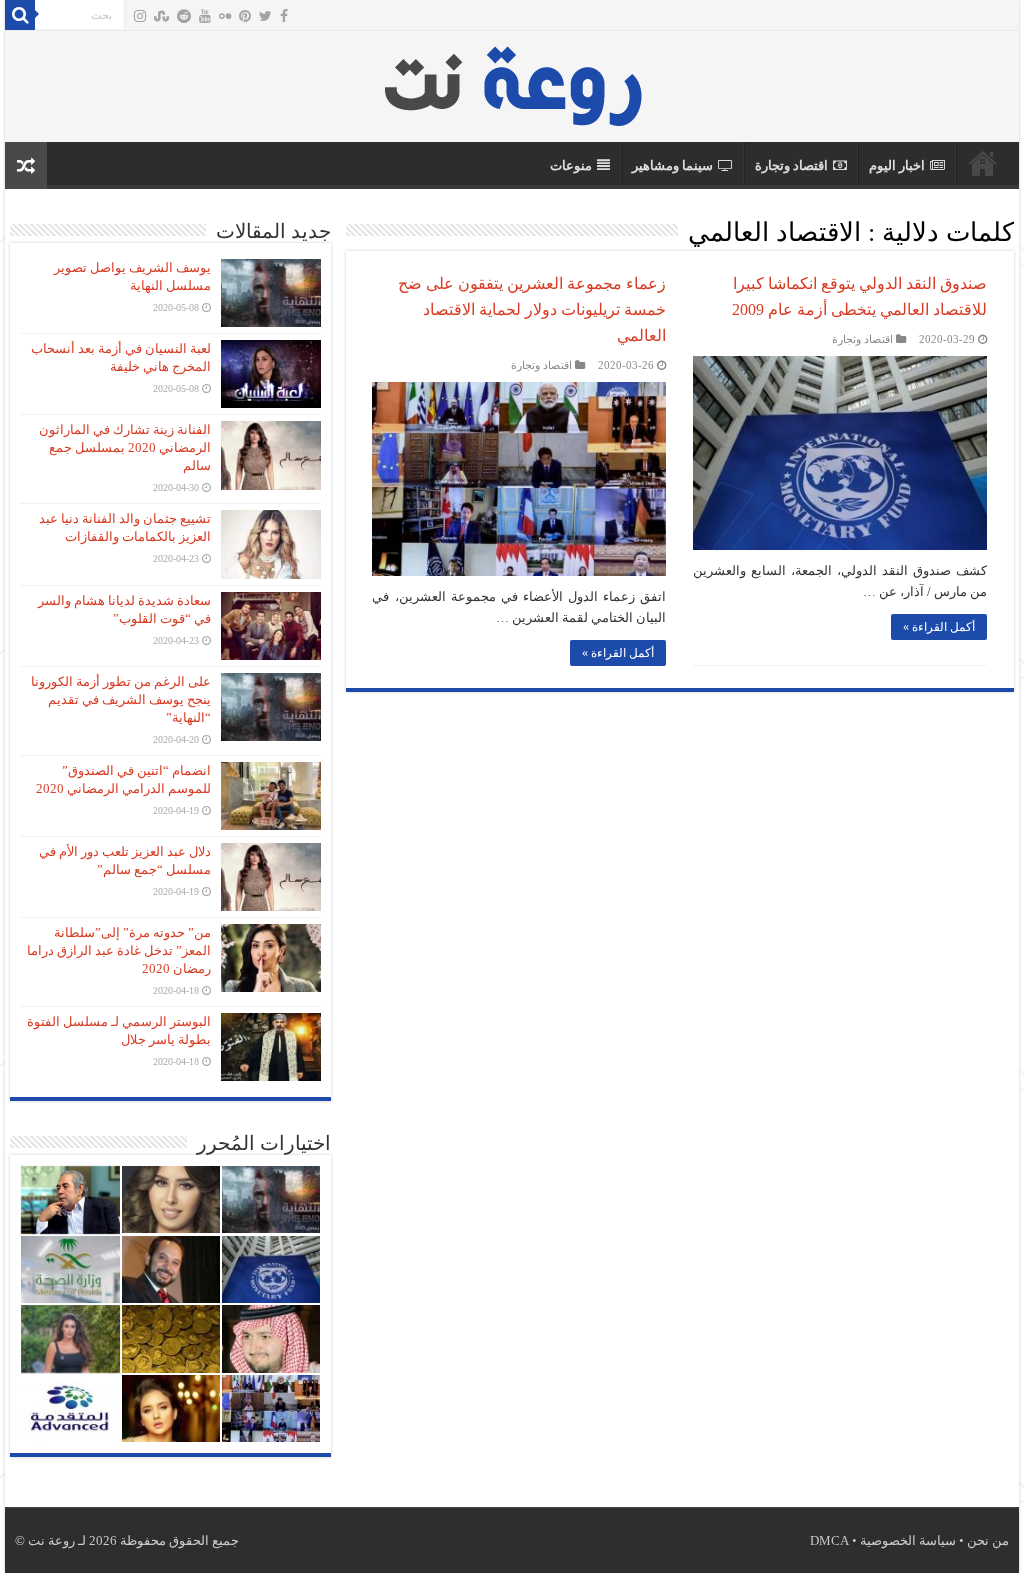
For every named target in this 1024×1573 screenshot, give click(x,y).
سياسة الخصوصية (908, 1540)
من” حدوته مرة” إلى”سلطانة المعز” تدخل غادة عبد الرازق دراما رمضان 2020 (119, 950)
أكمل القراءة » (939, 627)
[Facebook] (284, 16)
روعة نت (983, 163)
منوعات (571, 165)
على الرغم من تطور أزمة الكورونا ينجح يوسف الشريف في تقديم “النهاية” (121, 699)
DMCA (829, 1540)
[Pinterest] (245, 16)
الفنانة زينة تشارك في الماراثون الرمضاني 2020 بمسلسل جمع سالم (125, 447)
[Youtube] (205, 16)
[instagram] (140, 16)
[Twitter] (265, 16)
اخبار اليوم (897, 165)
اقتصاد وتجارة (791, 165)
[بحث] (20, 15)
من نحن (988, 1540)
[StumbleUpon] (161, 16)
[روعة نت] (512, 81)
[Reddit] (184, 16)
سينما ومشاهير (672, 165)
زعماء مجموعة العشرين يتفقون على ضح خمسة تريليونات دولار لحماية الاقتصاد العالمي (532, 309)
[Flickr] (225, 16)
